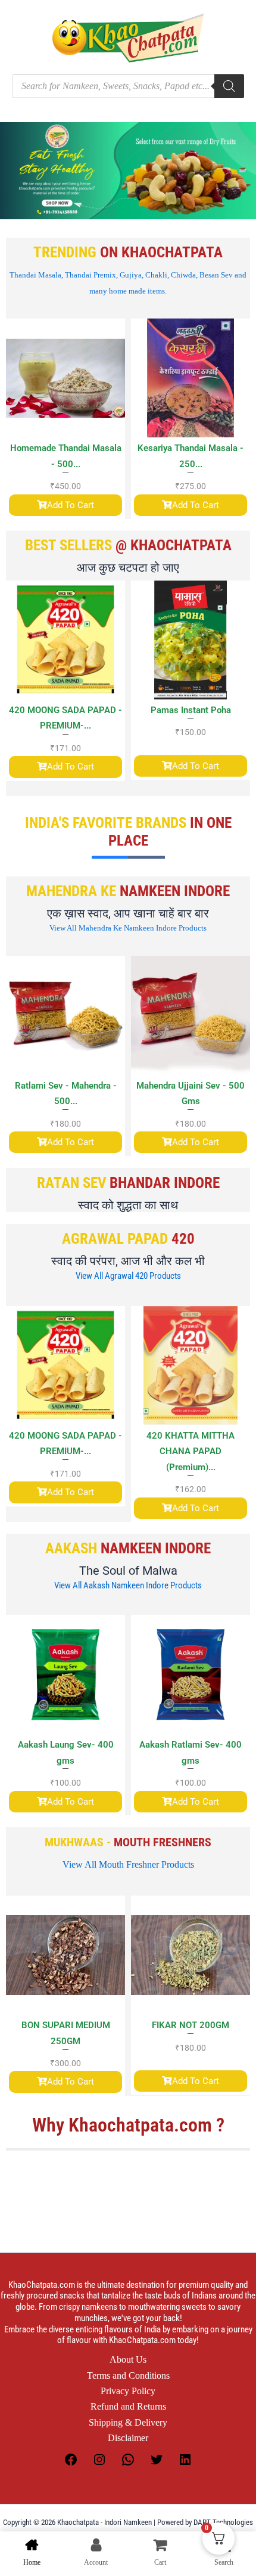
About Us (128, 2359)
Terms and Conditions (128, 2375)
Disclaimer (128, 2438)
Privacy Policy (128, 2391)
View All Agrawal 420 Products (128, 1276)
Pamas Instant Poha (191, 710)
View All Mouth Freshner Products (128, 1864)
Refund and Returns (128, 2406)
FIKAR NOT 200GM (118, 2025)
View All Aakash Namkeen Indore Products (128, 1585)
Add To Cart (71, 505)
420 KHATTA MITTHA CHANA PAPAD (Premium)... (82, 1451)
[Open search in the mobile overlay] (128, 86)
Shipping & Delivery (128, 2422)
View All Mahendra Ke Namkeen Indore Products (128, 928)
